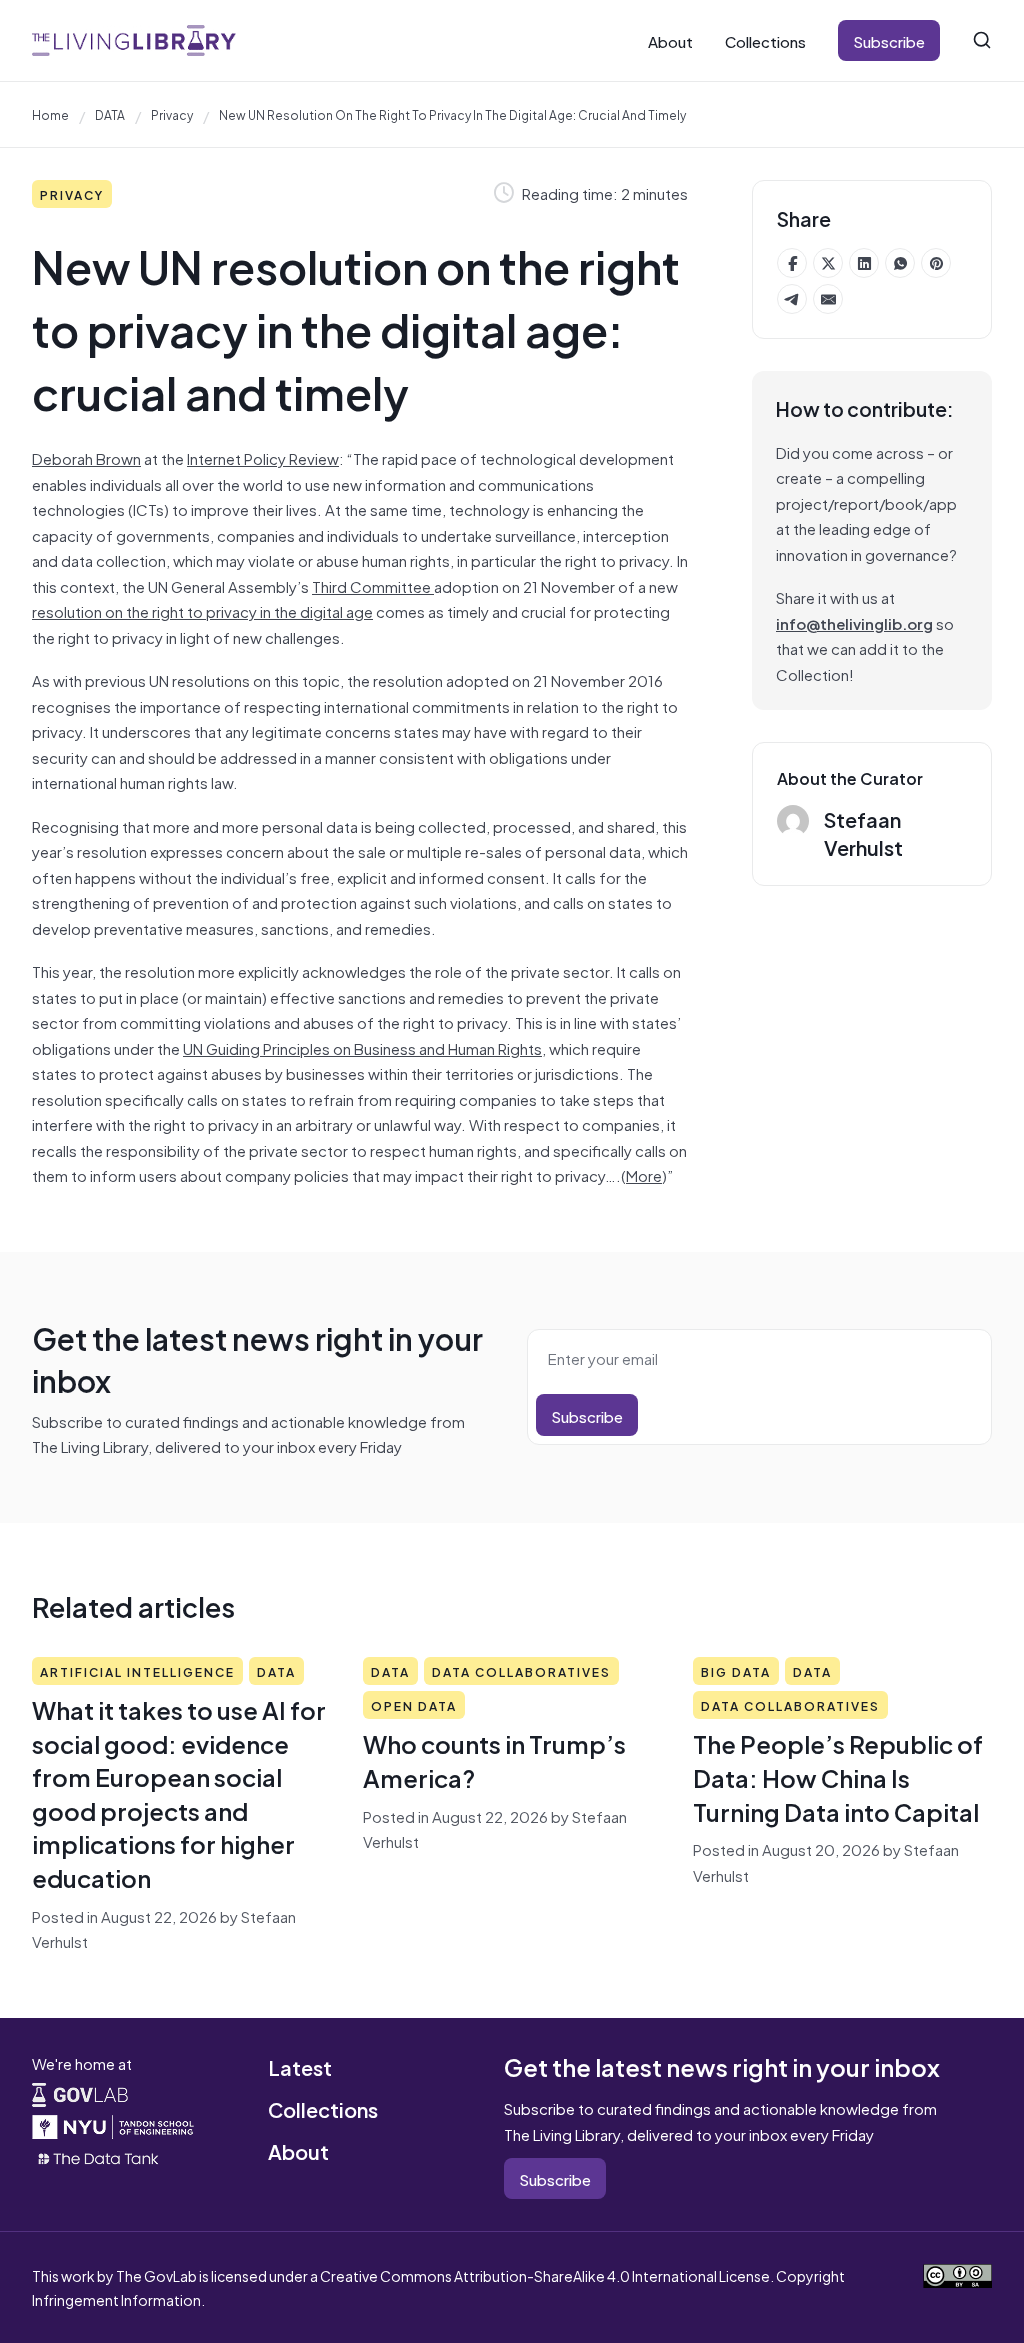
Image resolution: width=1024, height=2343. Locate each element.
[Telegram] (792, 299)
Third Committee (373, 585)
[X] (828, 263)
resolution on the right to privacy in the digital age (202, 610)
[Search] (982, 40)
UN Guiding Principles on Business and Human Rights (362, 1047)
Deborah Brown (86, 457)
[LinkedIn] (864, 263)
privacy (172, 114)
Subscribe (889, 40)
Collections (765, 40)
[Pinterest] (936, 263)
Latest (300, 2066)
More (644, 1174)
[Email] (828, 299)
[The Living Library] (134, 40)
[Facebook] (792, 263)
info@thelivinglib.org (854, 622)
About (670, 40)
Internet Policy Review (263, 457)
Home (50, 114)
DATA (110, 114)
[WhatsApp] (900, 263)
